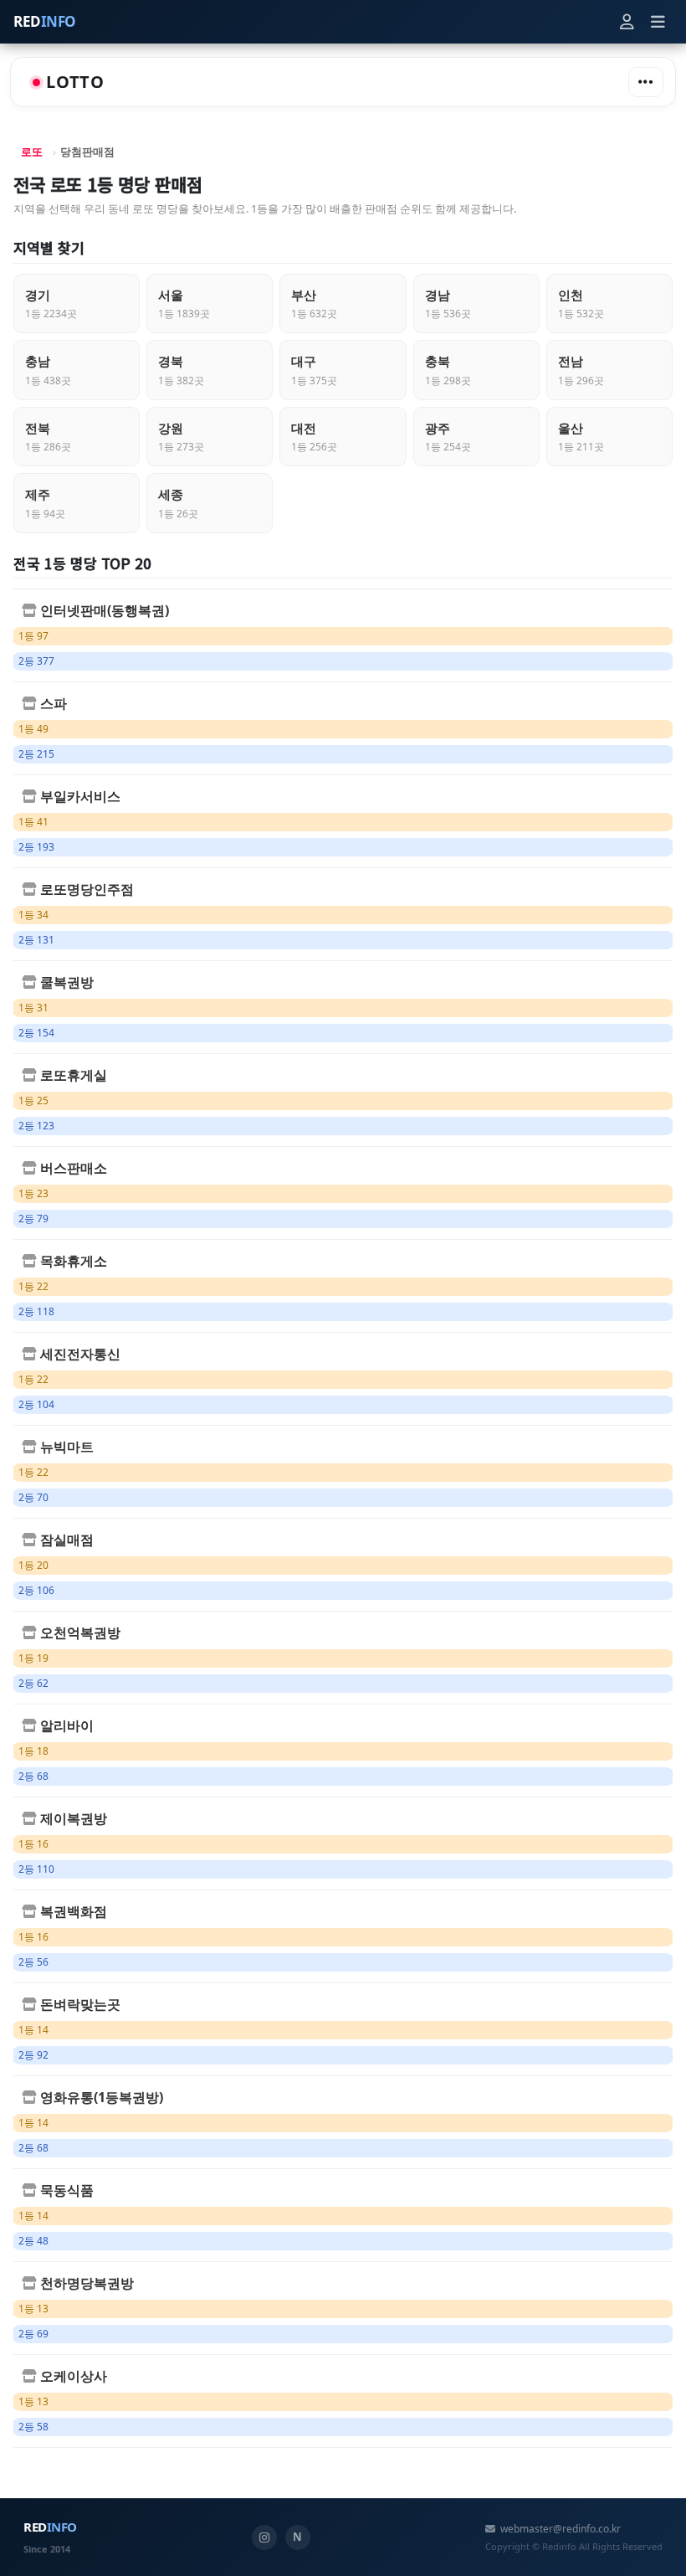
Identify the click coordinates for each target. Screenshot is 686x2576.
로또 (32, 152)
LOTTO (75, 82)
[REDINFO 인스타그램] (264, 2537)
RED (45, 21)
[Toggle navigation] (646, 82)
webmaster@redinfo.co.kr (561, 2529)
